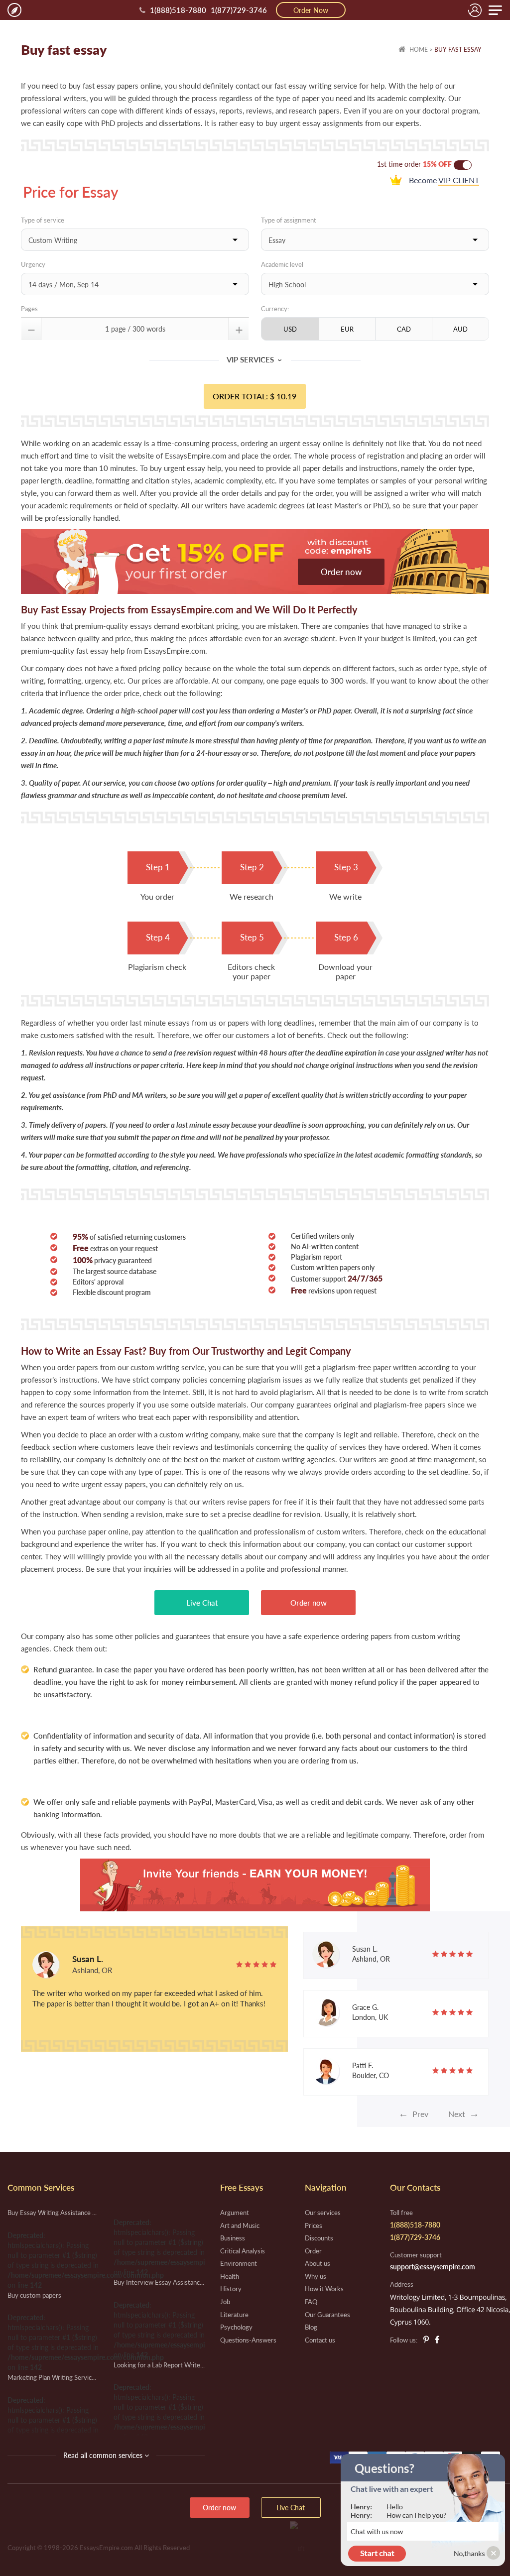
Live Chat (202, 1603)
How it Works (324, 2289)
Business (233, 2238)
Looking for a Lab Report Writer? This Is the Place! (159, 2365)
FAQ (311, 2302)
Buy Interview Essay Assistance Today (159, 2282)
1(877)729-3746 (239, 10)
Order (313, 2251)
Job (225, 2302)
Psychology (236, 2327)
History (231, 2289)
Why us (316, 2276)
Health (230, 2276)
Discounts (319, 2238)
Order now (341, 572)
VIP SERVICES (255, 359)
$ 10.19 (283, 396)
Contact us (320, 2340)
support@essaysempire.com (433, 2267)
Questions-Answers (248, 2340)
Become (443, 180)
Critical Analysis (243, 2251)
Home (418, 50)
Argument (235, 2213)
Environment (239, 2263)
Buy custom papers (34, 2295)
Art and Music (240, 2225)
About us (318, 2263)
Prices (314, 2225)
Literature (234, 2315)
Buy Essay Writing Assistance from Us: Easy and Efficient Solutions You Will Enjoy (53, 2213)
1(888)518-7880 (178, 10)
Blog (311, 2327)
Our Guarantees (327, 2315)
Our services (323, 2213)
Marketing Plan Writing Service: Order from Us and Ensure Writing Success (53, 2377)
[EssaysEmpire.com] (14, 10)
